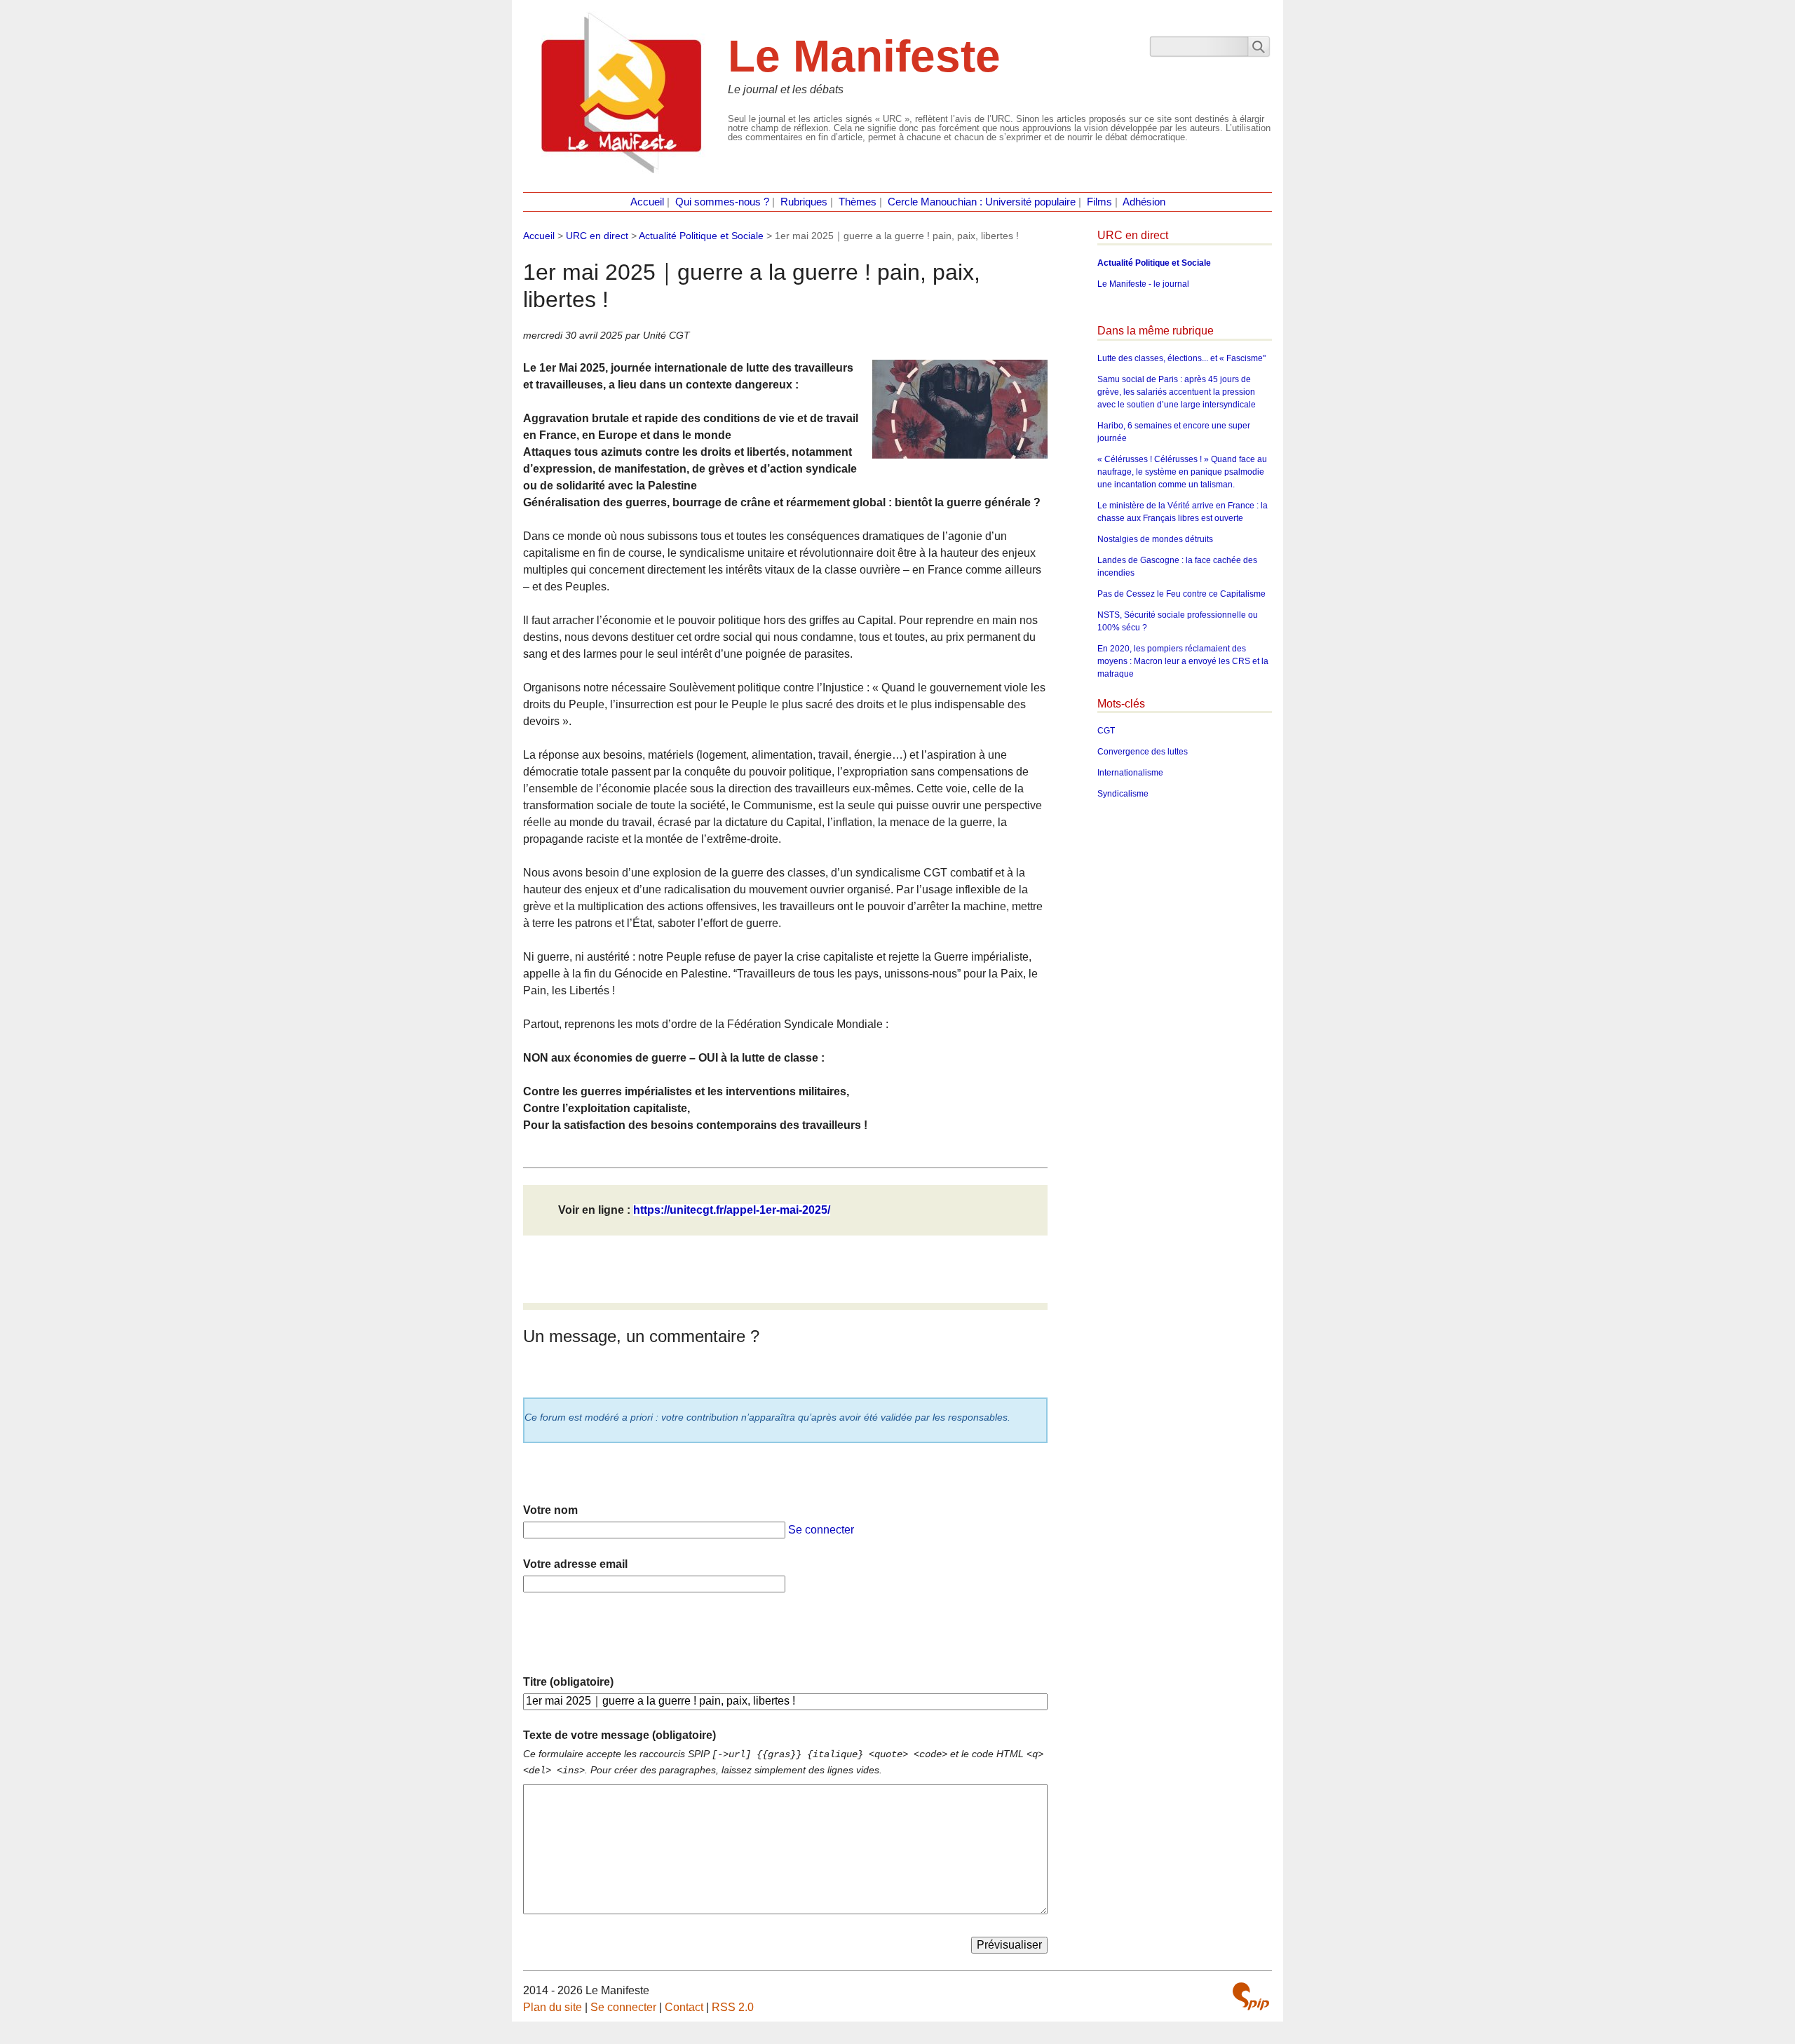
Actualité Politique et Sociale (701, 236)
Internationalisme (1130, 773)
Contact (684, 2007)
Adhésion (1144, 202)
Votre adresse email (575, 1564)
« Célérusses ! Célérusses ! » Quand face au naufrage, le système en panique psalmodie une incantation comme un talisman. (1182, 472)
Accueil (647, 202)
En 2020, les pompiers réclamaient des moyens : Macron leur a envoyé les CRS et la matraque (1183, 661)
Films (1099, 202)
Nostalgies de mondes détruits (1155, 539)
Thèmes (858, 202)
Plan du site (553, 2007)
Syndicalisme (1123, 794)
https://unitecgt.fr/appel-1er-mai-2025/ (732, 1210)
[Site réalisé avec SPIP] (1251, 1996)
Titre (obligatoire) (568, 1682)
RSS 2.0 (733, 2007)
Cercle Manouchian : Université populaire (982, 202)
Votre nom (550, 1510)
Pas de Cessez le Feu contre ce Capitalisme (1181, 594)
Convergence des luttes (1143, 752)
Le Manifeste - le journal (1143, 284)
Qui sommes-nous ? (722, 202)
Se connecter (821, 1530)
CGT (1106, 731)
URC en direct (597, 236)
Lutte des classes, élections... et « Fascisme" (1181, 358)
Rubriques (804, 202)
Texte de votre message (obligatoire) (619, 1735)
